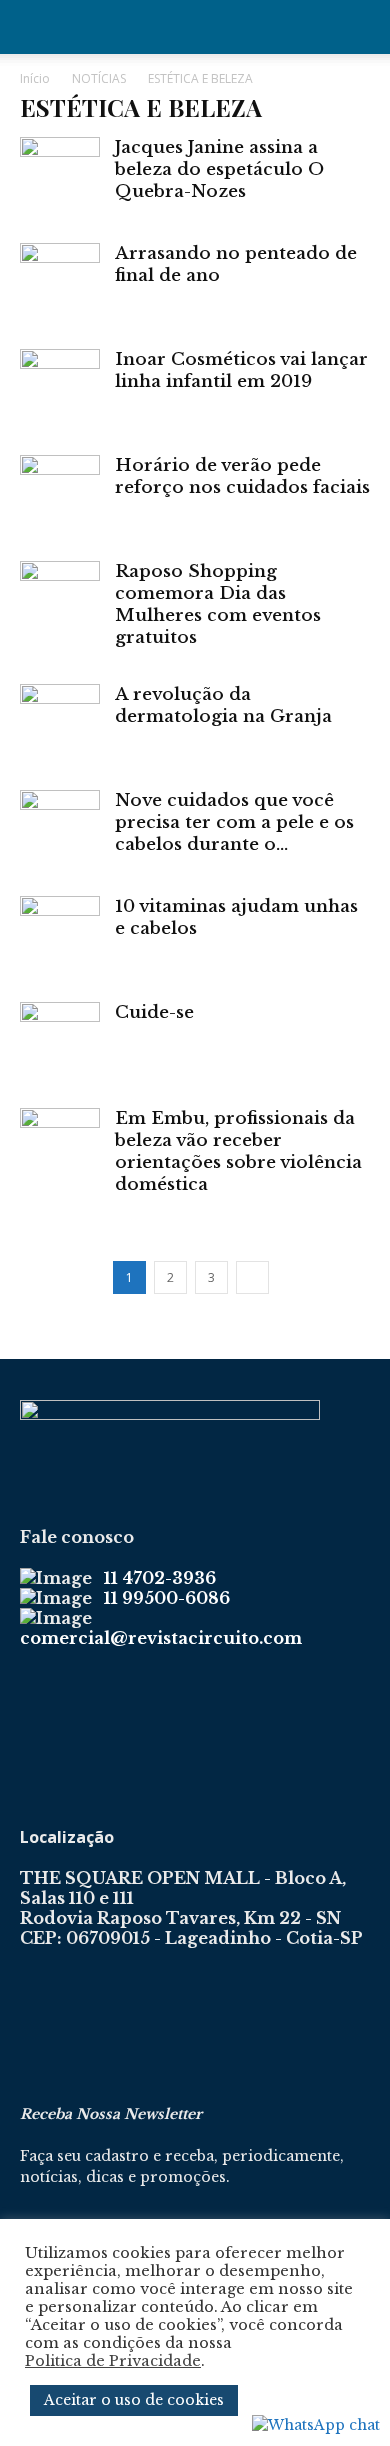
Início (35, 78)
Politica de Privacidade (113, 2361)
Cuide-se (154, 1012)
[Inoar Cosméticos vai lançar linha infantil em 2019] (60, 389)
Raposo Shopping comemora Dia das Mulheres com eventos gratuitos (218, 604)
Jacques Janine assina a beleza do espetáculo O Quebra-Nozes (219, 169)
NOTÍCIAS (99, 78)
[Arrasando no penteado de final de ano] (60, 283)
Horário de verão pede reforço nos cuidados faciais (242, 476)
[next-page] (252, 1277)
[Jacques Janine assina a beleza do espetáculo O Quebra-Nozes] (60, 177)
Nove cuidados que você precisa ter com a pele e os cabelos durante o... (234, 822)
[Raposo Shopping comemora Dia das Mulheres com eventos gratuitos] (60, 601)
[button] (34, 27)
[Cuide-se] (60, 1042)
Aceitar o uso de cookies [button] (134, 2400)
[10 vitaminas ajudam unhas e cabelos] (60, 936)
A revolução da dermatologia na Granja (223, 705)
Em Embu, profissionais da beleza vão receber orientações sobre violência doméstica (238, 1151)
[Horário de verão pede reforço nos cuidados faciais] (60, 495)
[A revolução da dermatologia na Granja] (60, 724)
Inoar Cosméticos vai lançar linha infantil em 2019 (241, 370)
